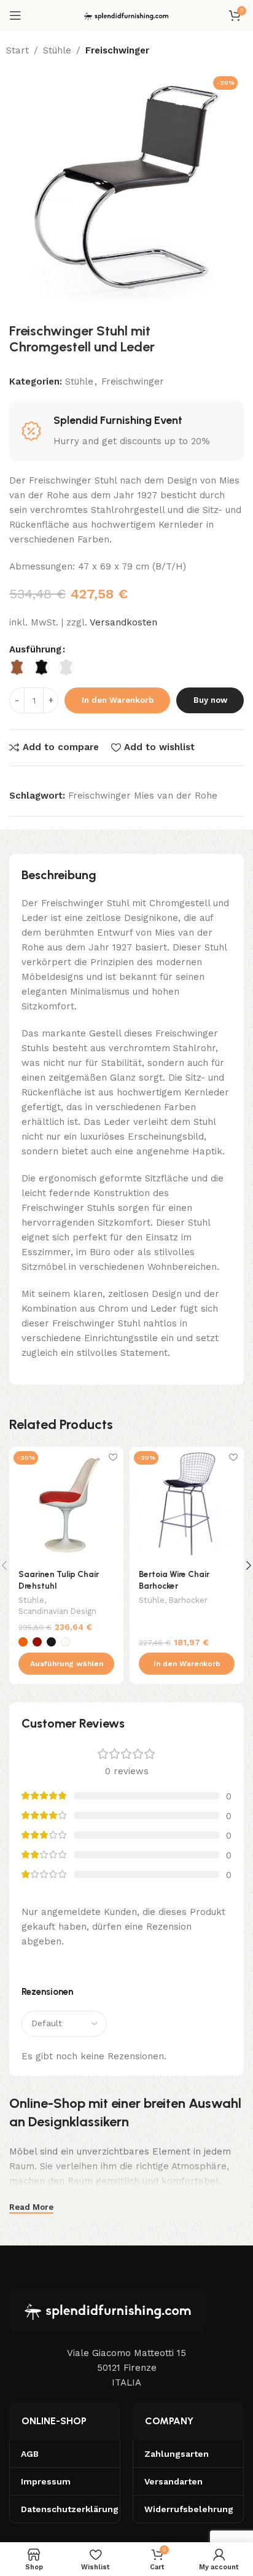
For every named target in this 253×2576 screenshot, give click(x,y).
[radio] (17, 667)
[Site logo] (126, 15)
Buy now (210, 700)
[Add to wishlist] (113, 1458)
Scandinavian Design (57, 1611)
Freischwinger (117, 50)
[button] (187, 1664)
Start (18, 50)
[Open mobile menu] (15, 15)
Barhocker (188, 1600)
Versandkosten (123, 622)
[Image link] (107, 2310)
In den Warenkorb (118, 700)
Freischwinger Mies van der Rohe (143, 796)
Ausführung (35, 649)
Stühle (57, 50)
